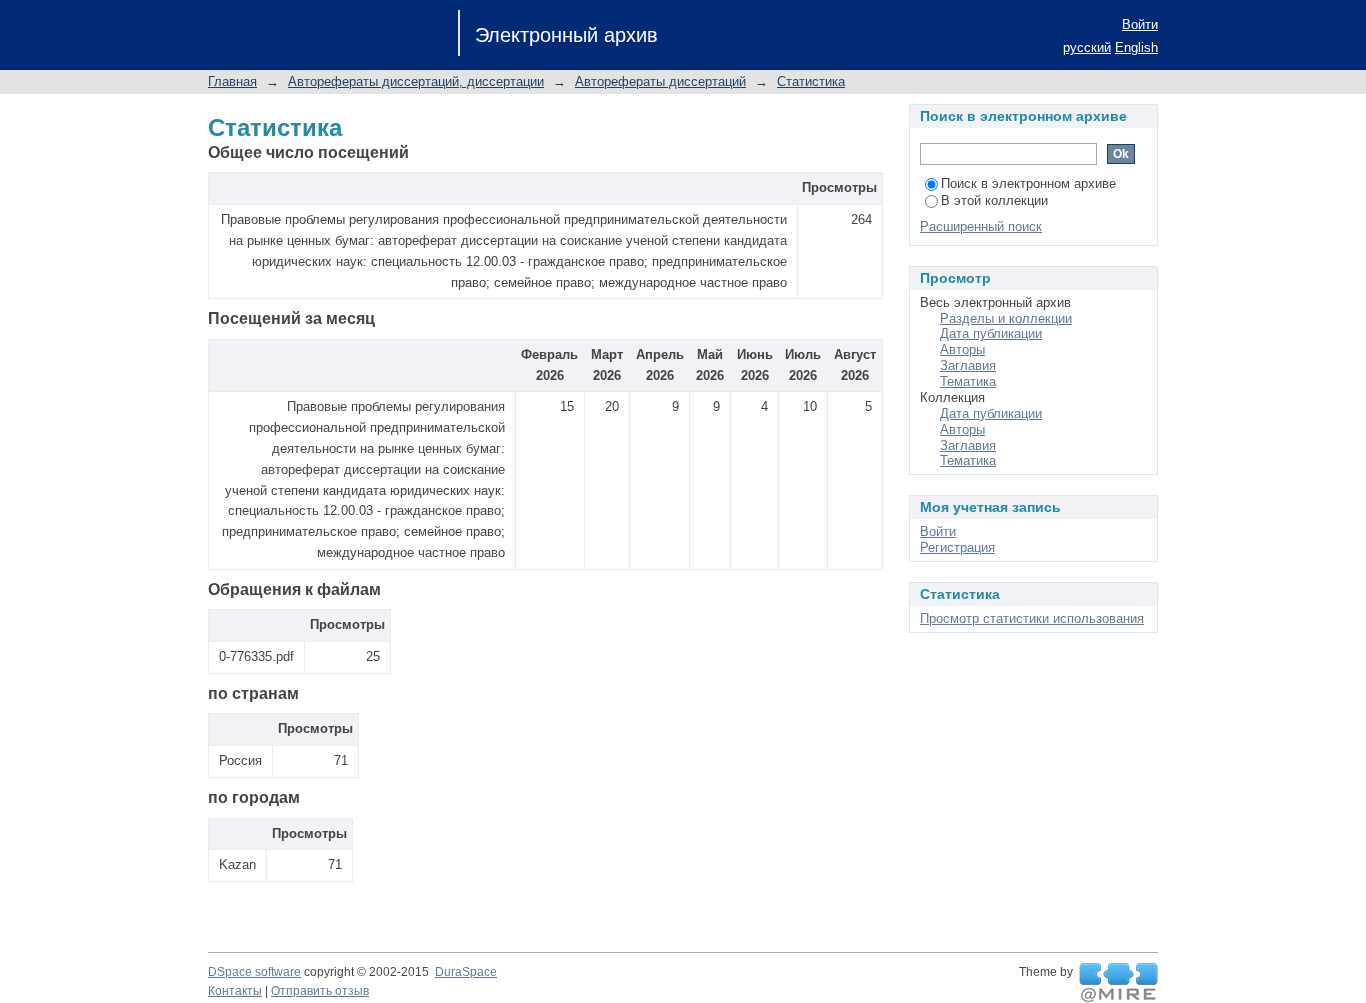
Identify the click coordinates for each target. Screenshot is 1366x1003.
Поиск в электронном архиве (1028, 183)
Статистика (811, 81)
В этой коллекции (994, 200)
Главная (232, 81)
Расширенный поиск (981, 226)
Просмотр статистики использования (1032, 618)
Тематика (968, 381)
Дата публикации (991, 333)
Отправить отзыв (320, 991)
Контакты (235, 991)
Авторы (962, 349)
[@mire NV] (1118, 983)
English (1136, 47)
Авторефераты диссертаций (660, 81)
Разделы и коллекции (1006, 318)
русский (1087, 47)
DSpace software (254, 972)
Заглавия (968, 365)
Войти (1140, 24)
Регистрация (957, 547)
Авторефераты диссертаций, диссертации (416, 81)
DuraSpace (466, 972)
